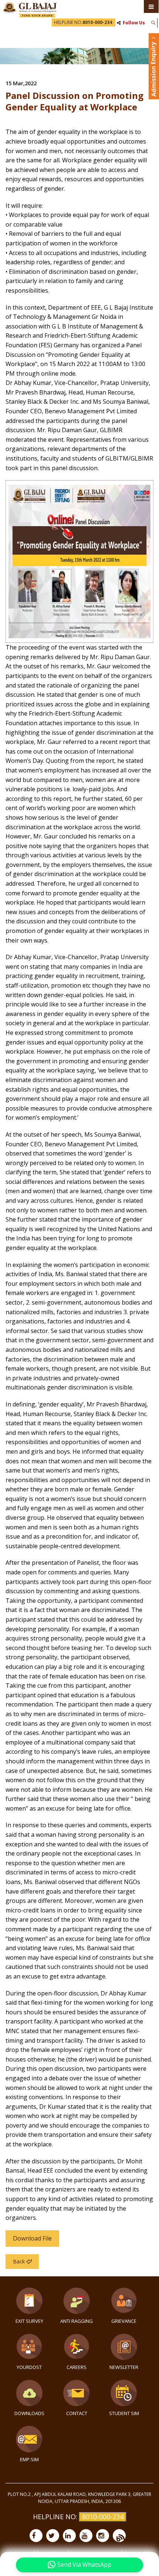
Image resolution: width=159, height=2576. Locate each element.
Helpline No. (83, 22)
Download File (32, 2238)
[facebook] (36, 2536)
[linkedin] (69, 2536)
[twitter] (53, 2536)
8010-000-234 (103, 2517)
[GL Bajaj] (30, 9)
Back (19, 2261)
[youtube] (86, 2536)
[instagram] (103, 2536)
